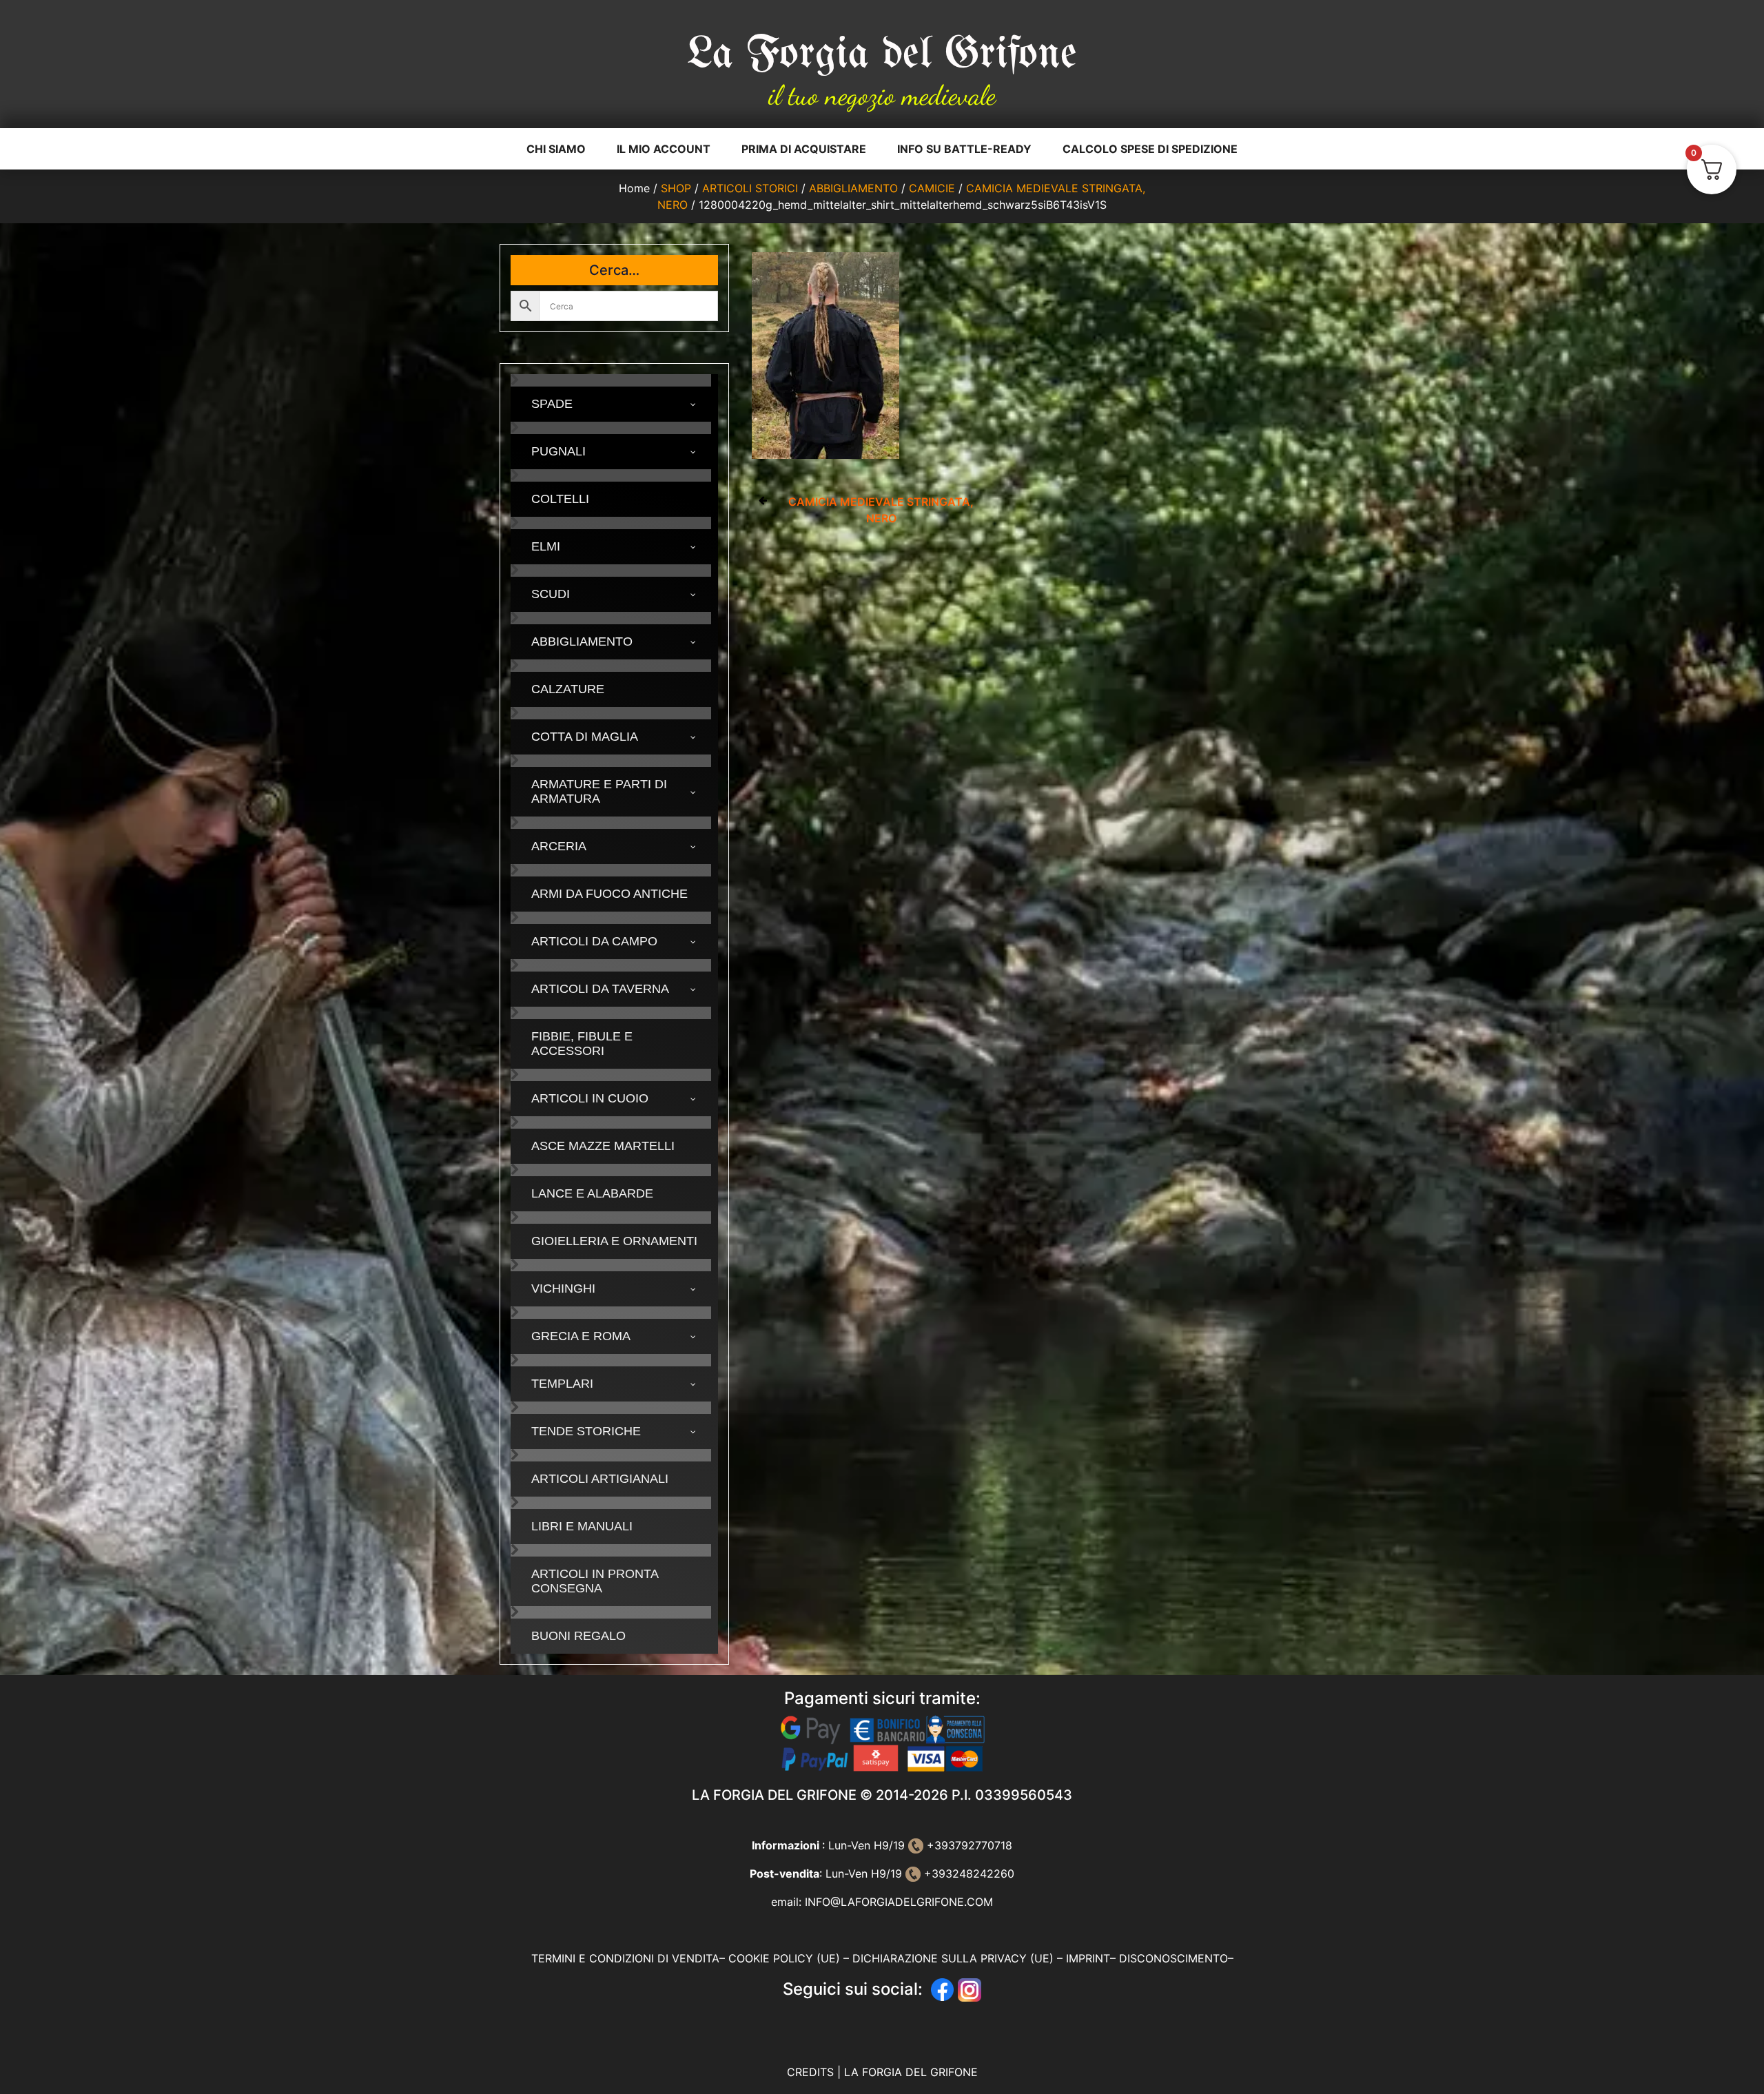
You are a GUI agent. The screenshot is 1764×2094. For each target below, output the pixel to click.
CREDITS (812, 2072)
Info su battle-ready (964, 149)
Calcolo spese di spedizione (1150, 149)
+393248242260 (967, 1874)
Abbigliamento (853, 188)
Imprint (1088, 1958)
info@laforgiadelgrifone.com (899, 1902)
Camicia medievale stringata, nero (881, 510)
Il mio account (664, 149)
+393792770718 (968, 1845)
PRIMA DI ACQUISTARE (804, 149)
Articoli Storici (750, 188)
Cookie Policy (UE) (784, 1958)
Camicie (932, 188)
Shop (676, 188)
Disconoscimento (1173, 1958)
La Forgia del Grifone (882, 55)
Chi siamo (556, 149)
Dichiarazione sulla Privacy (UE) (953, 1958)
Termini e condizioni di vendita (625, 1958)
